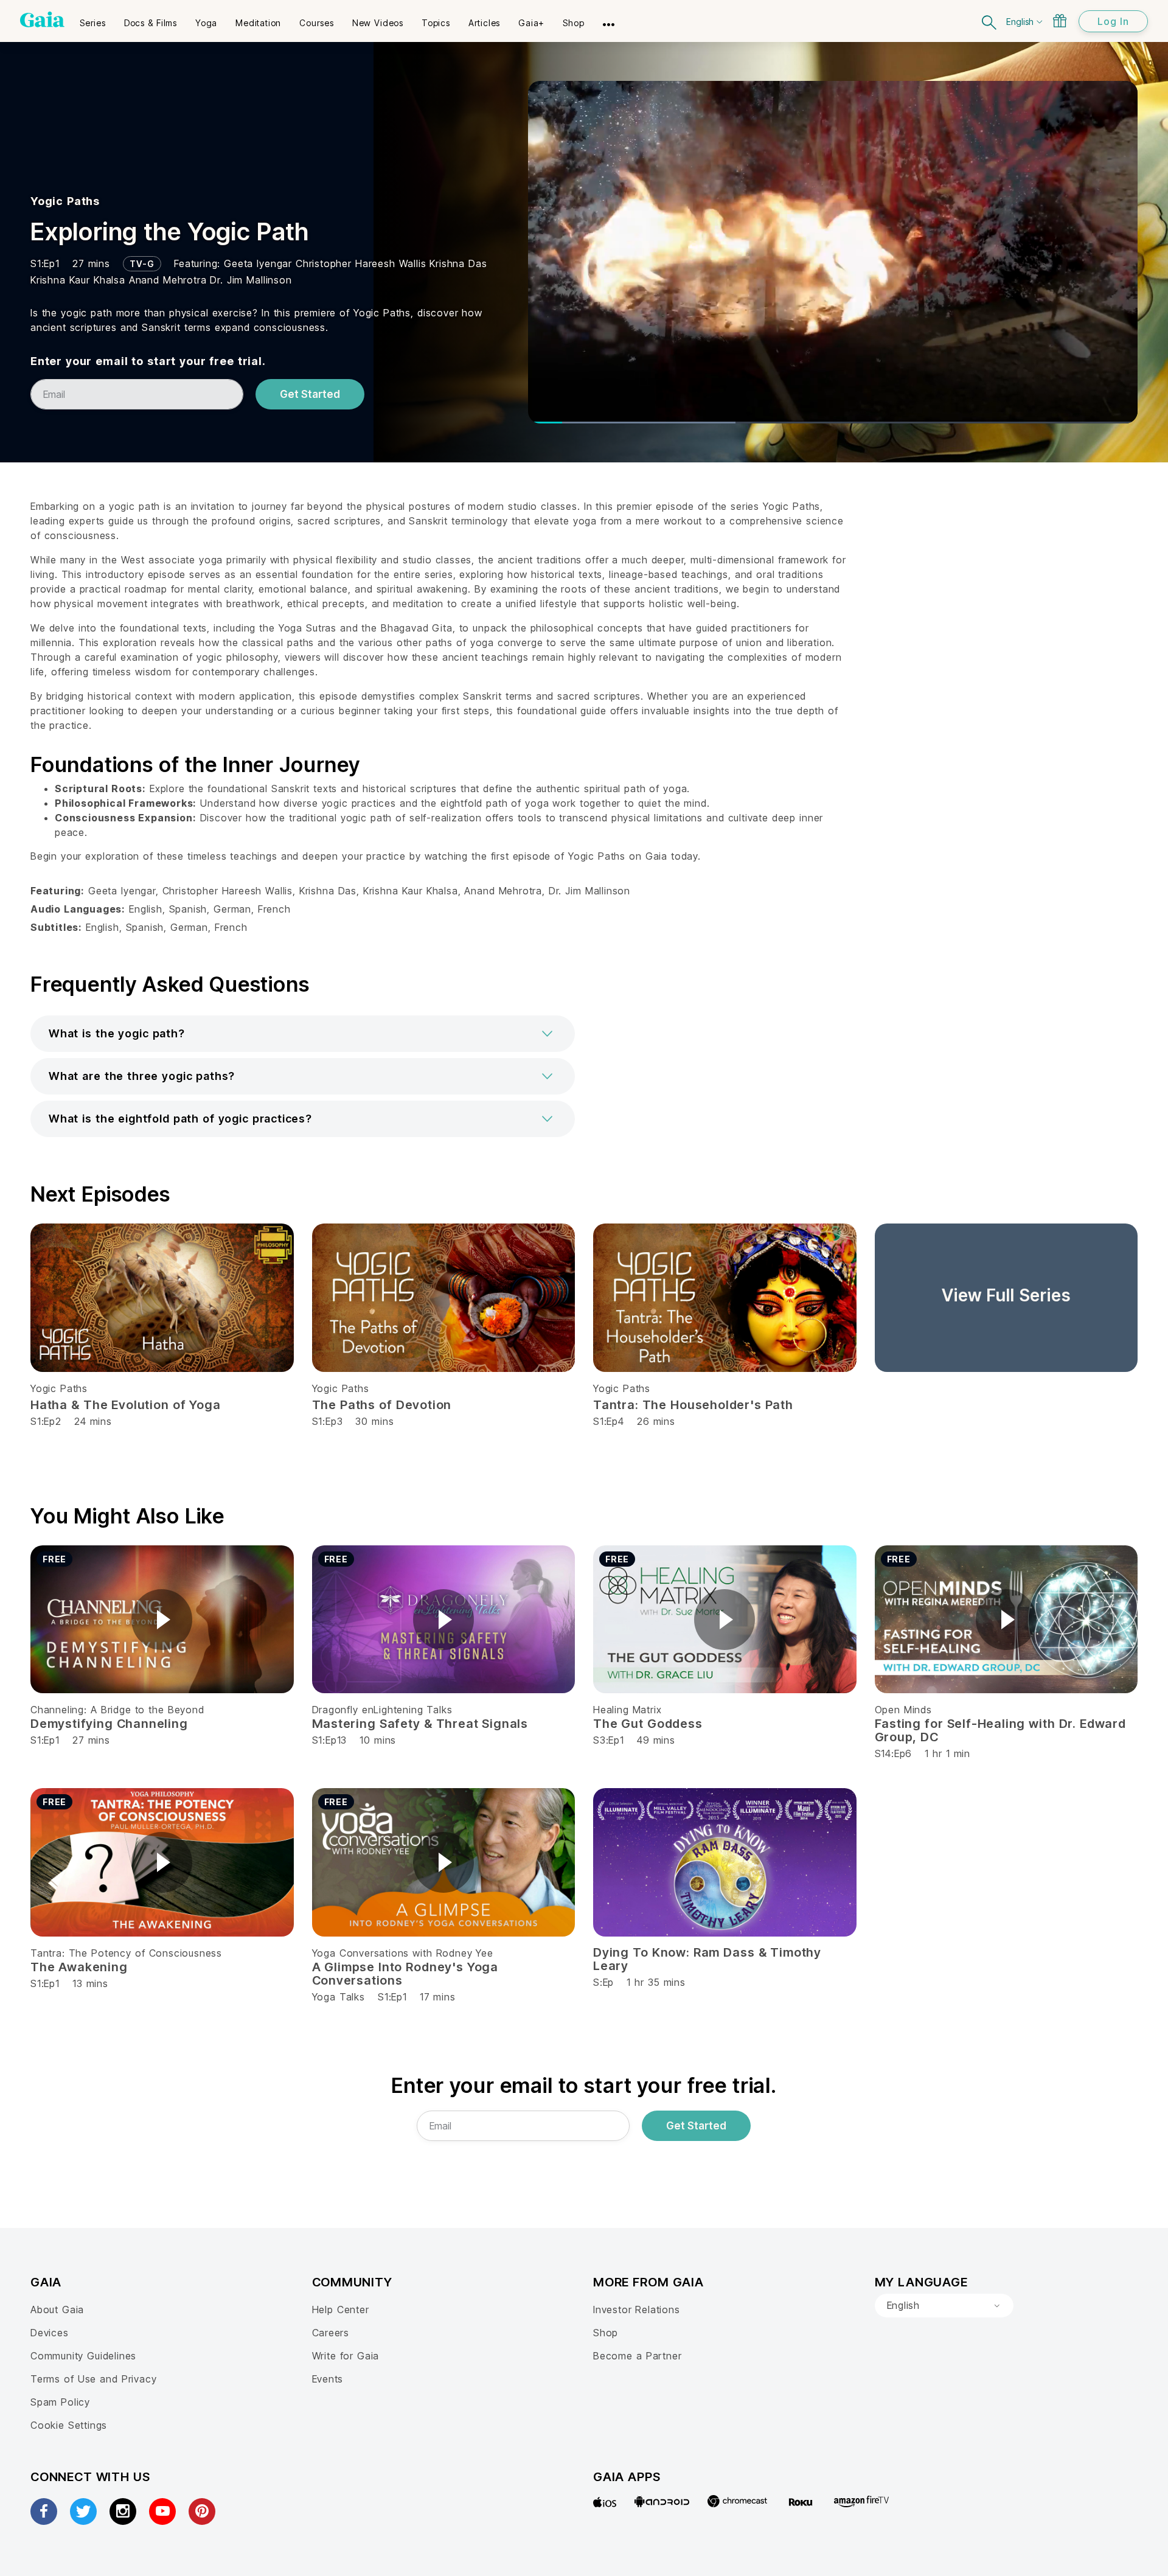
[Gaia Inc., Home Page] (42, 19)
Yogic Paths (65, 201)
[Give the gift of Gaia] (1060, 21)
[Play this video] (162, 1620)
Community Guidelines (83, 2356)
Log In (1113, 21)
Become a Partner (637, 2356)
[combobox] (944, 2306)
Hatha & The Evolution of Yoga (126, 1405)
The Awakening (79, 1967)
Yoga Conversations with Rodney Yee (403, 1953)
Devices (50, 2333)
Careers (331, 2333)
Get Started (310, 394)
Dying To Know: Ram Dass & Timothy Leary (707, 1959)
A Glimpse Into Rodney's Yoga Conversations (405, 1974)
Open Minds (903, 1710)
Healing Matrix (627, 1710)
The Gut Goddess (648, 1724)
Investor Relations (637, 2310)
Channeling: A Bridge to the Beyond (117, 1710)
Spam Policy (60, 2402)
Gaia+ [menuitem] (531, 23)
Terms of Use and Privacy (93, 2379)
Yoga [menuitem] (206, 23)
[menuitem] (93, 19)
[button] (303, 1034)
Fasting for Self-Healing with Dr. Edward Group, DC (1000, 1730)
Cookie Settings (69, 2425)
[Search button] (990, 21)
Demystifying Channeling (109, 1724)
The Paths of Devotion (382, 1405)
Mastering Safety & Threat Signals (420, 1724)
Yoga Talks (339, 1997)
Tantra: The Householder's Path (693, 1405)
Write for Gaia (346, 2356)
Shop (606, 2333)
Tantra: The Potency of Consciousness (126, 1953)
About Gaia (57, 2310)
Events (328, 2379)
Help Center (341, 2310)
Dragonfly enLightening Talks (382, 1710)
